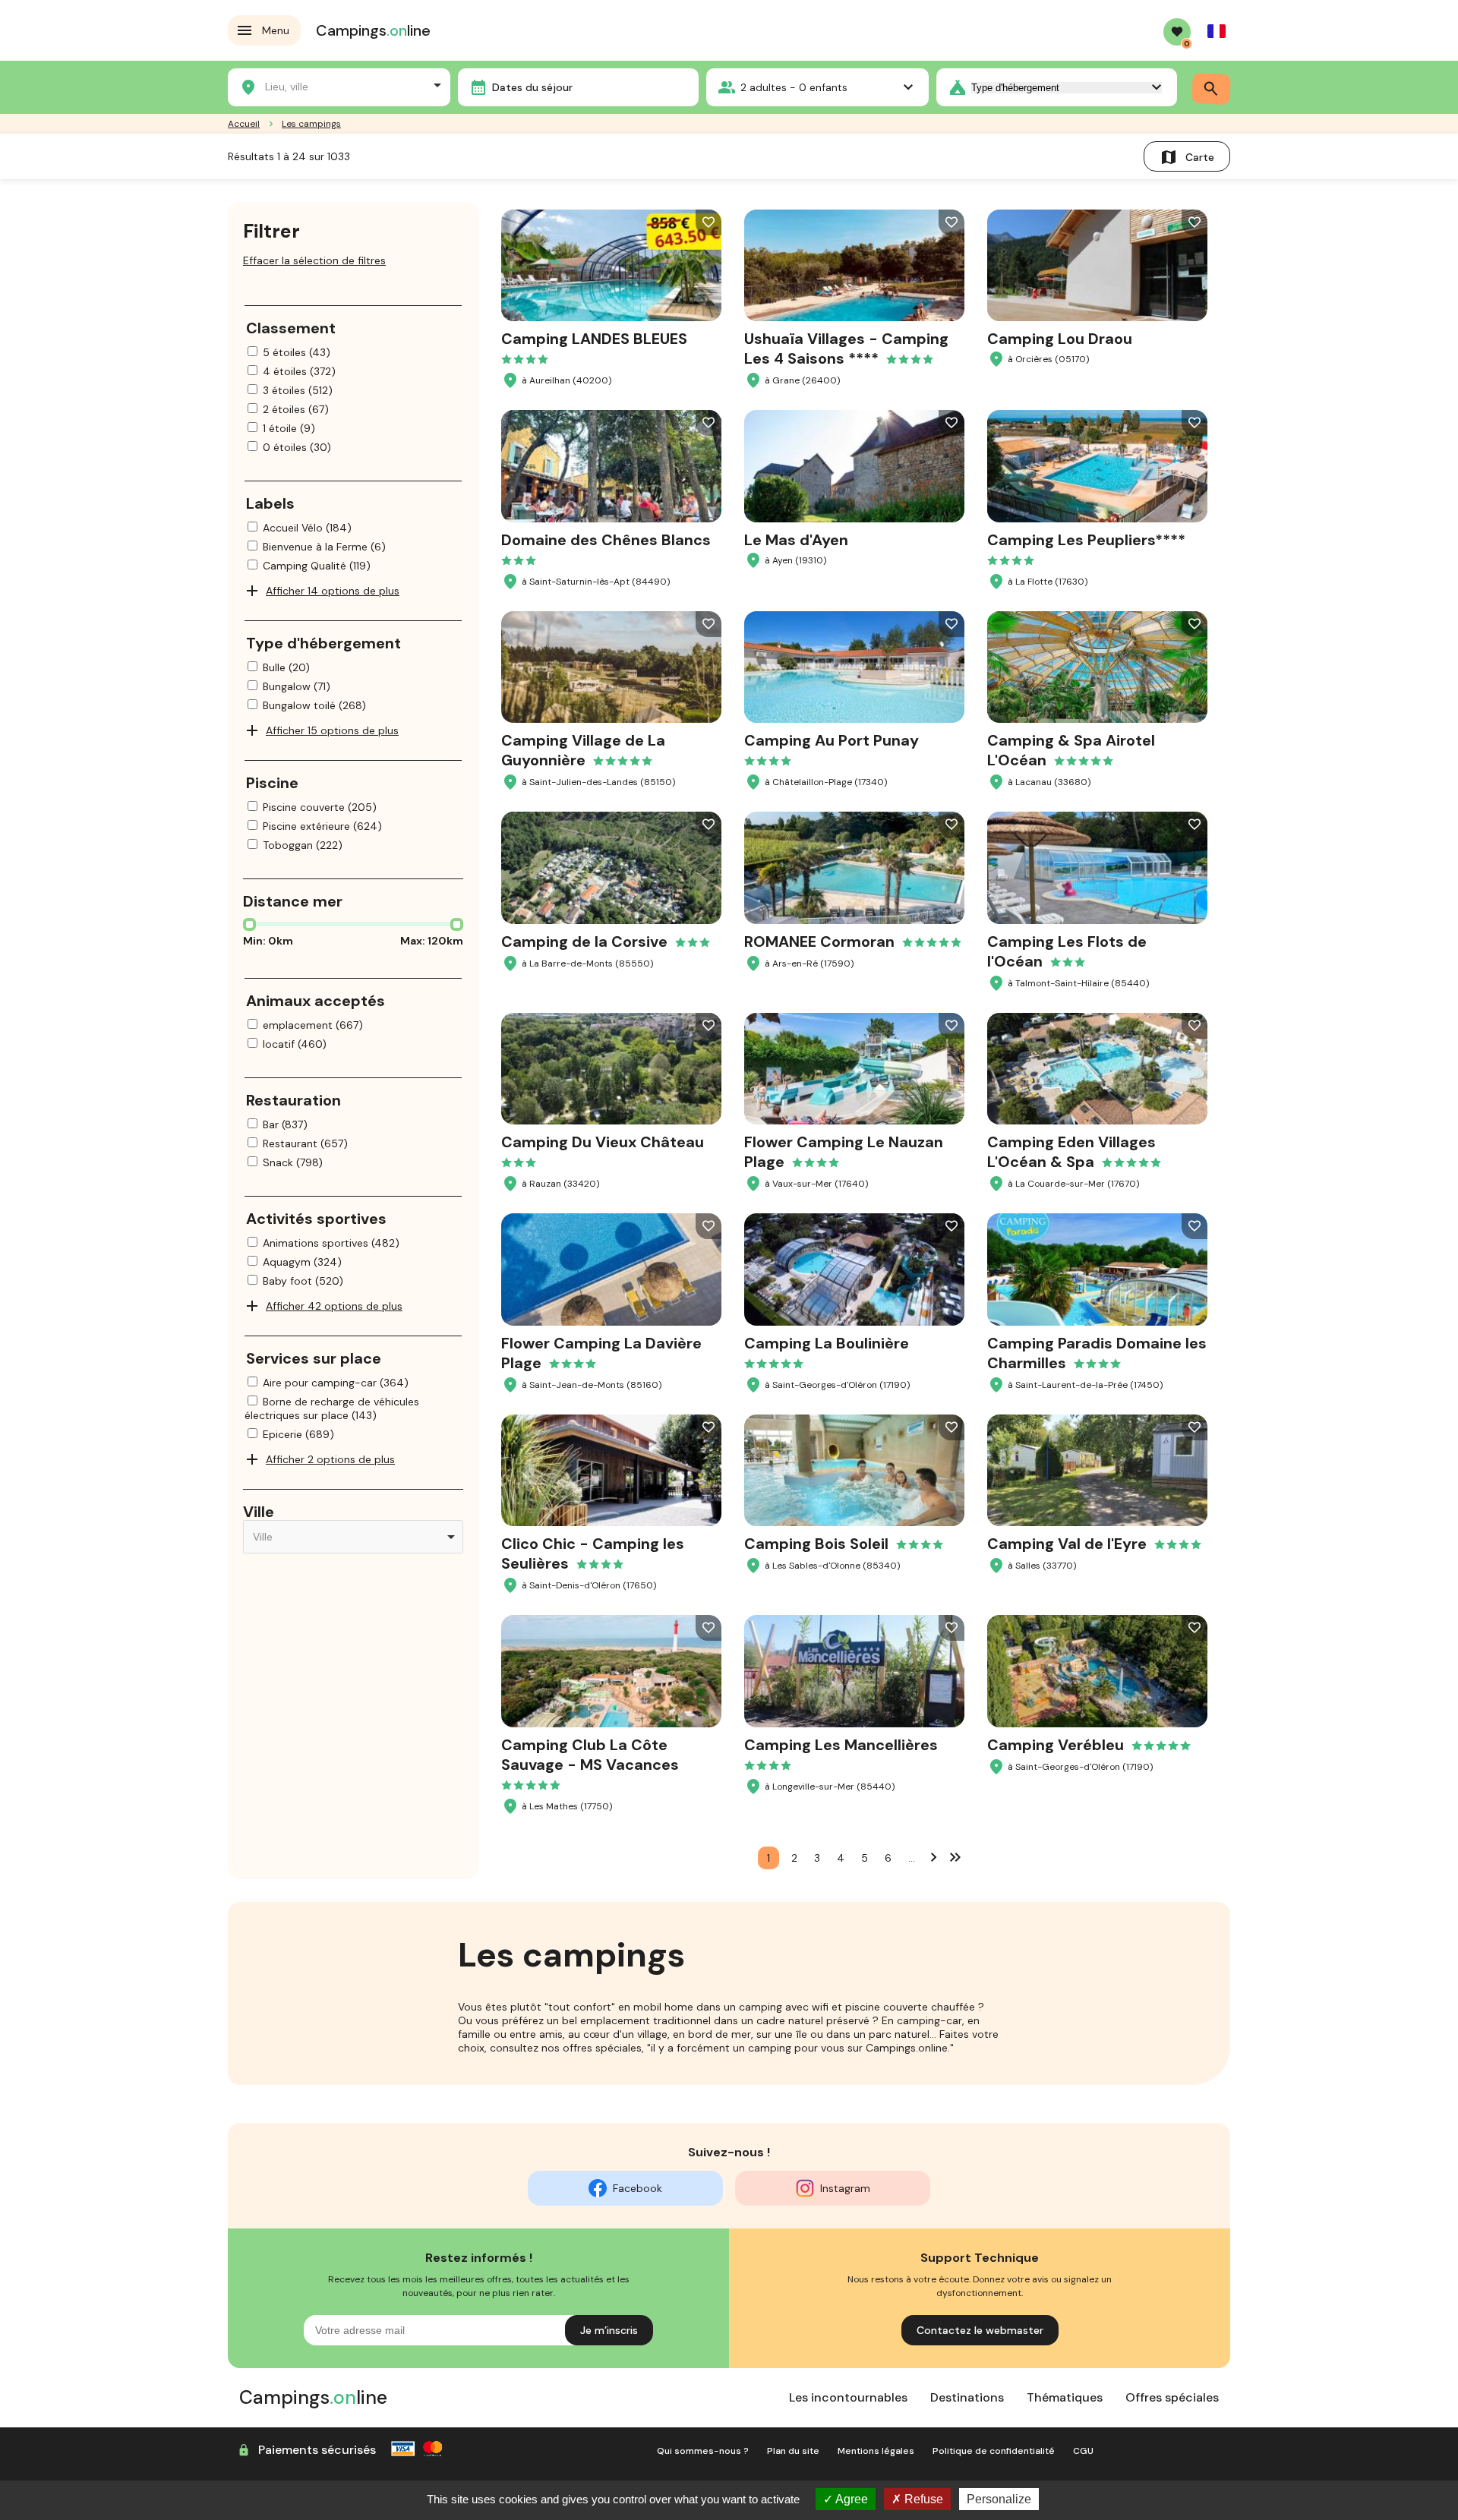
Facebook (637, 2188)
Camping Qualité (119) (317, 566)
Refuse (922, 2499)
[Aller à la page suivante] (934, 1856)
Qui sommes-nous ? (703, 2451)
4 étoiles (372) (299, 371)
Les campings (311, 124)
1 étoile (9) (289, 428)
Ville (259, 1512)
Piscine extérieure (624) (322, 826)
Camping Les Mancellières (841, 1745)
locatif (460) (295, 1044)
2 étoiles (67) (296, 409)
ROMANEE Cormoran (819, 941)
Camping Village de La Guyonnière (583, 750)
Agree (850, 2499)
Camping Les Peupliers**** (1086, 540)
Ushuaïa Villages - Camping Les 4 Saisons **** (846, 349)
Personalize (999, 2499)
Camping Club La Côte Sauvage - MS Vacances (590, 1755)
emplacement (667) (313, 1025)
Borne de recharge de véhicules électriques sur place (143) (332, 1408)
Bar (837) (285, 1124)
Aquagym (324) (302, 1262)
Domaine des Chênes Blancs (606, 540)
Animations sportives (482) (331, 1243)
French (1217, 31)
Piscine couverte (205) (320, 807)
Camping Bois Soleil (816, 1544)
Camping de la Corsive (584, 941)
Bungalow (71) (297, 686)
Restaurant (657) (305, 1143)
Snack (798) (293, 1162)
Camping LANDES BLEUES (594, 339)
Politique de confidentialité (994, 2451)
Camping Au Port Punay (832, 740)
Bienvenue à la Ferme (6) (324, 547)
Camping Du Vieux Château (603, 1142)
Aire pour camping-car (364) (336, 1383)
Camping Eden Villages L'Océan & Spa (1071, 1152)
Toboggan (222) (303, 845)
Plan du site (793, 2451)
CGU (1083, 2451)
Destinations (967, 2397)
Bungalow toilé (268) (314, 705)
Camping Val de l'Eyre (1067, 1544)
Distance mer (293, 901)
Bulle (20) (286, 667)
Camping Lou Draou (1060, 339)
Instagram (845, 2188)
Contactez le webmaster (980, 2330)
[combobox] (339, 85)
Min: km (268, 941)
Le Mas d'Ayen (796, 540)
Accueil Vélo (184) (307, 528)
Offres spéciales (1172, 2397)
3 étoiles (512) (298, 390)
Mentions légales (876, 2451)
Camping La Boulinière (827, 1343)
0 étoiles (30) (297, 447)
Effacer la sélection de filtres (314, 260)
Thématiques (1065, 2397)
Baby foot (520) (303, 1281)
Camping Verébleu (1056, 1745)
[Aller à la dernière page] (955, 1856)
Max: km (432, 941)
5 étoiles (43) (297, 352)
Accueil (244, 124)
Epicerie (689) (298, 1434)
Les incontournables (848, 2397)
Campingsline (373, 30)
